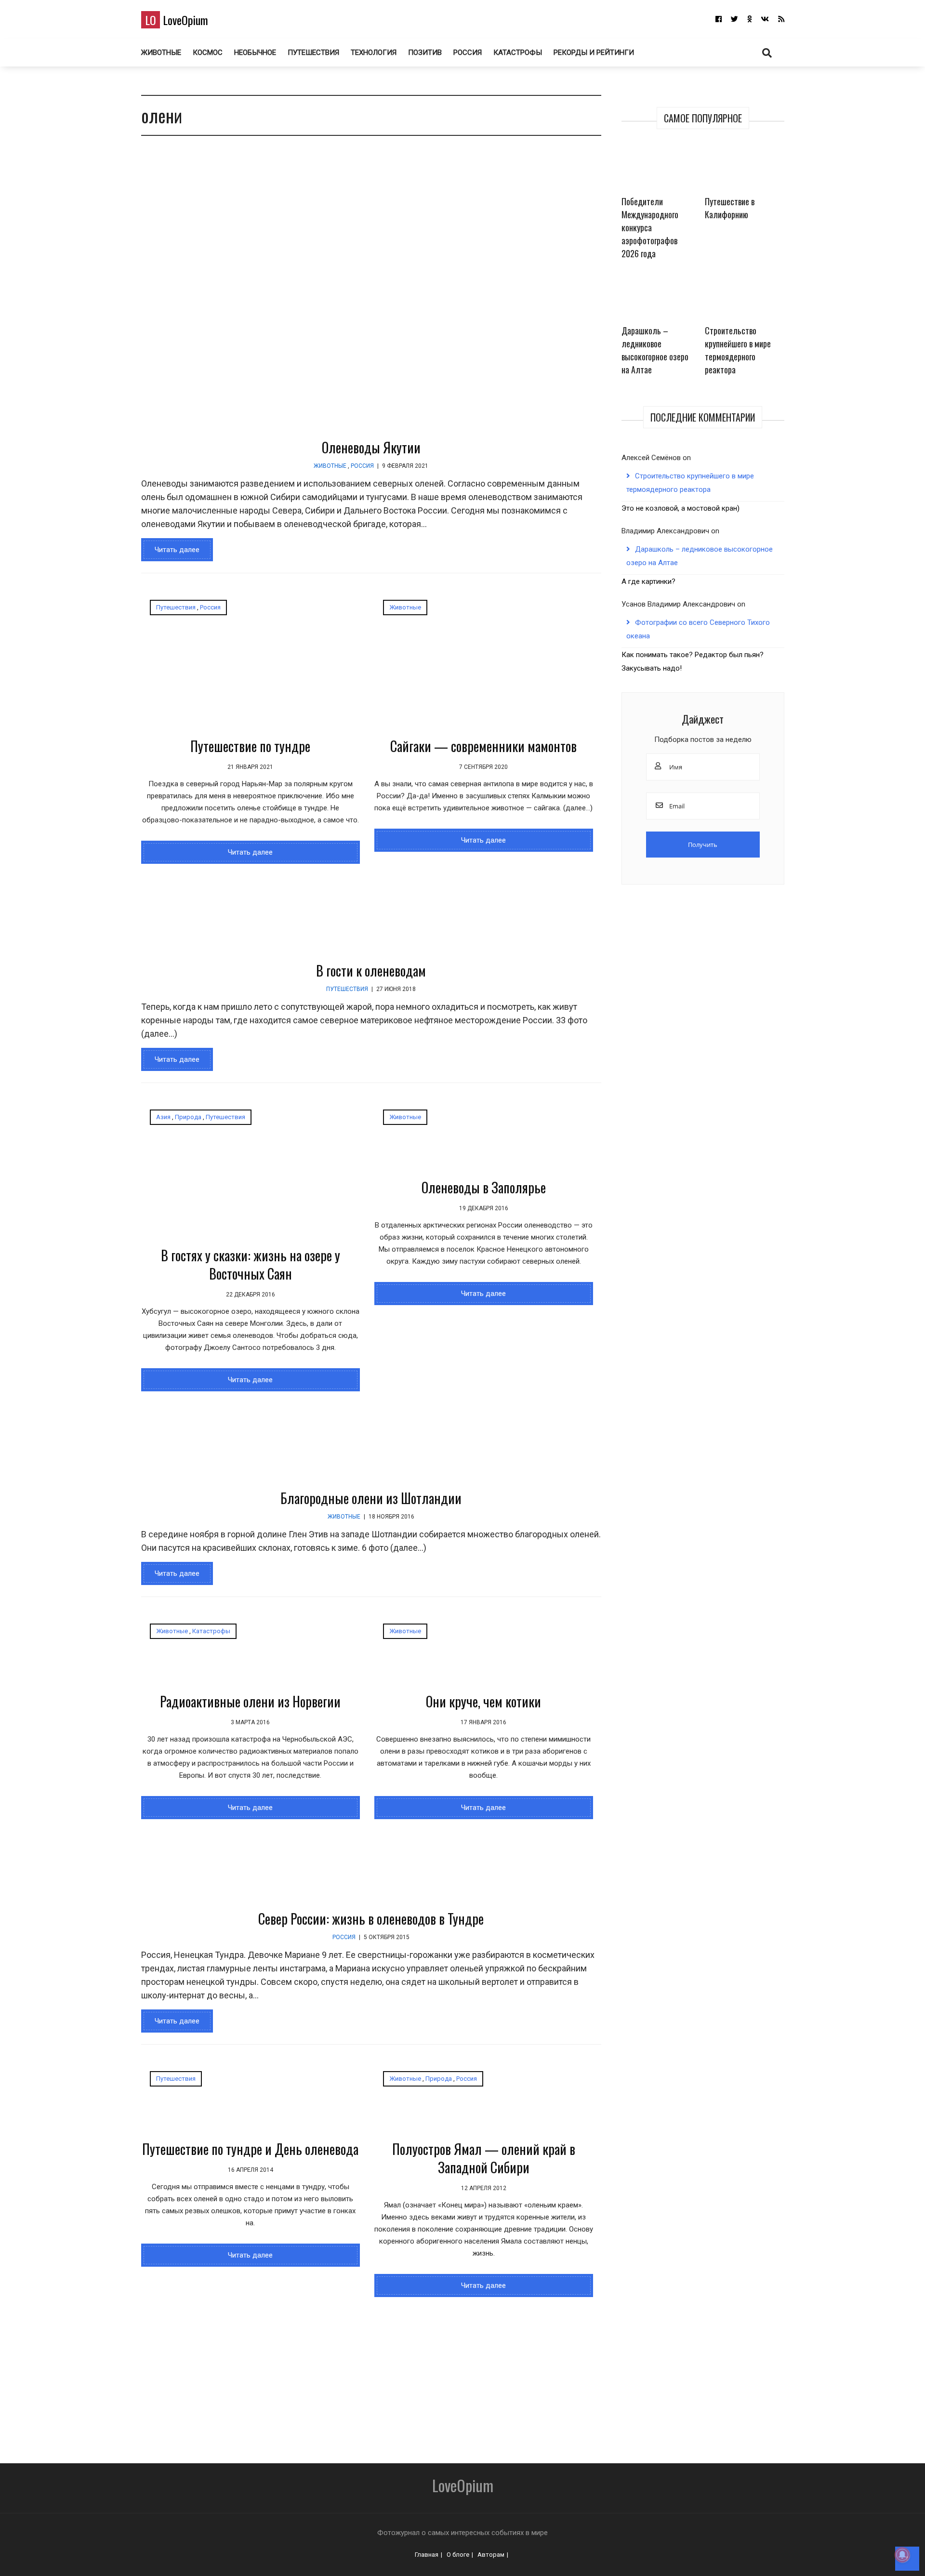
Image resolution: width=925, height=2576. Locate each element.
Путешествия (313, 53)
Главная (427, 2555)
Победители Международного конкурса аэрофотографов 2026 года (650, 227)
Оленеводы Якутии (371, 447)
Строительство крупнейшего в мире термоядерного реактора (738, 350)
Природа (188, 1117)
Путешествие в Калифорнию (730, 208)
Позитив (425, 53)
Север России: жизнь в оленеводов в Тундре (371, 1919)
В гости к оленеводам (371, 971)
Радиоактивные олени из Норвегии (250, 1701)
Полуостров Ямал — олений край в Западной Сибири (484, 2158)
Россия (468, 53)
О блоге (458, 2555)
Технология (374, 53)
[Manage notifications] (902, 2555)
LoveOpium (177, 20)
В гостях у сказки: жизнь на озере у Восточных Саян (251, 1264)
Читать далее (177, 550)
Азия (163, 1117)
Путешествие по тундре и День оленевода (250, 2149)
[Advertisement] (406, 2374)
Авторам (491, 2555)
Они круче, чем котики (483, 1701)
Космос (208, 53)
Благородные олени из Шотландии (371, 1498)
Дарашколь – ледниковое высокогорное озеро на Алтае (655, 350)
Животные (161, 53)
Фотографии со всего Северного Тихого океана (698, 629)
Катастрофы (518, 53)
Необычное (255, 53)
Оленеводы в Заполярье (484, 1187)
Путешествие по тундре (250, 746)
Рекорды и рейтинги (594, 53)
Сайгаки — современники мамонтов (483, 746)
